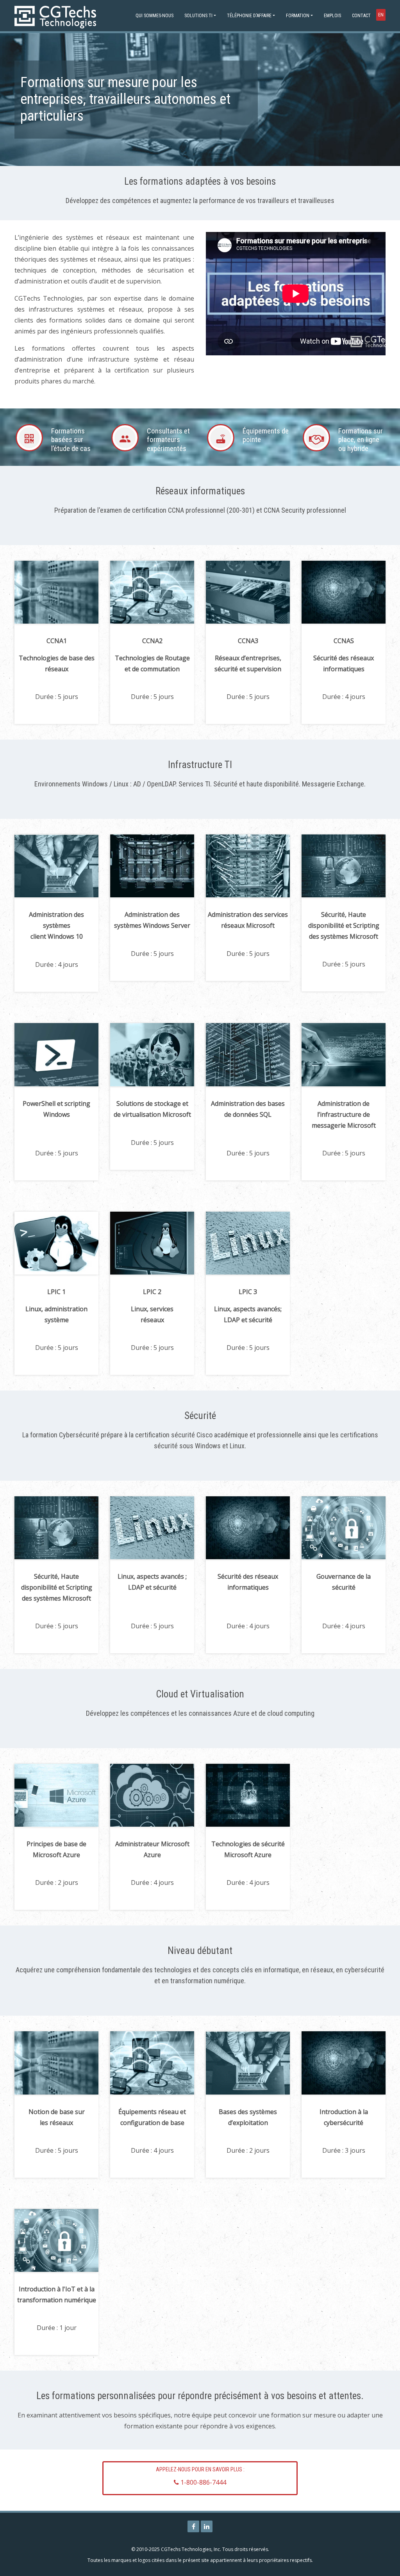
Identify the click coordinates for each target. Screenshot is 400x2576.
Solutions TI (198, 16)
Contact (361, 16)
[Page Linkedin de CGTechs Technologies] (207, 2526)
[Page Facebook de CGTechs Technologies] (193, 2526)
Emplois (332, 16)
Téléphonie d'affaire (249, 16)
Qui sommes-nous (154, 16)
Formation (298, 16)
